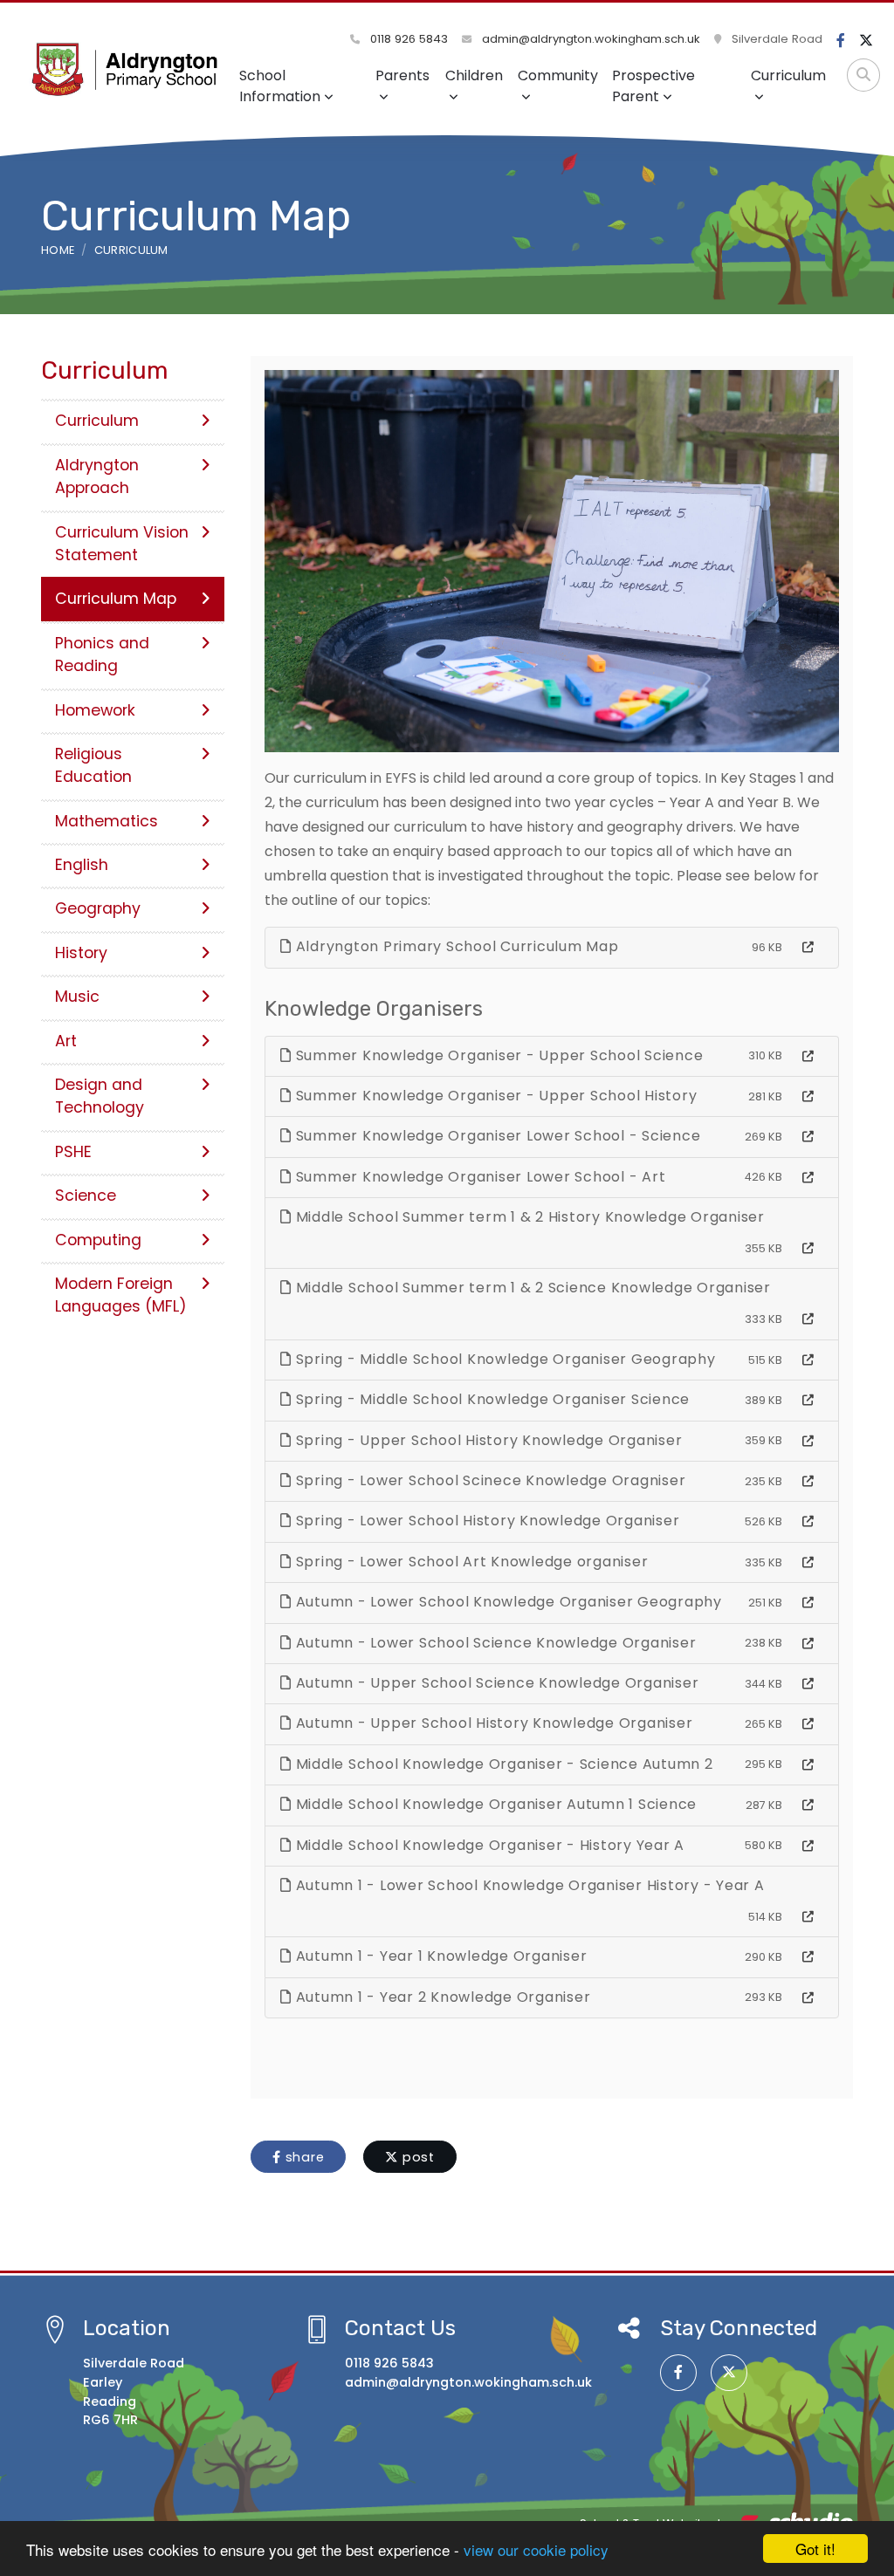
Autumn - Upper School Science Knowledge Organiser (495, 1683)
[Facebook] (841, 41)
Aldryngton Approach (97, 476)
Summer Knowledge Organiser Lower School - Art (479, 1177)
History (81, 953)
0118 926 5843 (407, 39)
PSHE (73, 1152)
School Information (280, 86)
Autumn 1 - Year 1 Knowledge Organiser (440, 1956)
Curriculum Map (116, 599)
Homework (95, 710)
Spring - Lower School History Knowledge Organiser (486, 1521)
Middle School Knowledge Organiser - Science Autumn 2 (502, 1764)
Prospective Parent (653, 86)
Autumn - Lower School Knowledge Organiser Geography (507, 1602)
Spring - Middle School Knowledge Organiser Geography (504, 1359)
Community (558, 75)
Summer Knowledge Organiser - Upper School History (495, 1096)
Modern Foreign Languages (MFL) (121, 1295)
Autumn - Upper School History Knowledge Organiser (492, 1723)
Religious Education (93, 765)
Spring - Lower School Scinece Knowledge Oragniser (489, 1480)
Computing (98, 1240)
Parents (402, 75)
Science (86, 1196)
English (82, 865)
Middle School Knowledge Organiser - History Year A (488, 1845)
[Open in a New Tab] (808, 948)
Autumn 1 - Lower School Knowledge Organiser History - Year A (528, 1885)
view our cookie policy (536, 2549)
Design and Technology (100, 1096)
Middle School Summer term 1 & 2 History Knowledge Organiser (528, 1217)
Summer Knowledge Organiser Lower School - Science (496, 1136)
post (416, 2157)
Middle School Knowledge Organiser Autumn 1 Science (494, 1804)
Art (66, 1041)
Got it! (815, 2549)
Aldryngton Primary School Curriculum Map (455, 946)
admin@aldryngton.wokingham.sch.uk (589, 39)
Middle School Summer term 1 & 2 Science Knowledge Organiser (531, 1288)
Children (474, 75)
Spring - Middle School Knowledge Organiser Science (491, 1399)
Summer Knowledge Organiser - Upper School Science (498, 1055)
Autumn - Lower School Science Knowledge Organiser (494, 1643)
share (303, 2157)
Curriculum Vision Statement (122, 544)
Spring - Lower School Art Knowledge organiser (470, 1562)
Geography (98, 908)
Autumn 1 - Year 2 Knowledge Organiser (441, 1997)
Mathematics (107, 821)
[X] (866, 41)
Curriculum (788, 75)
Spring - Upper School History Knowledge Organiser (487, 1440)
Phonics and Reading (102, 654)
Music (77, 997)
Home (58, 250)
